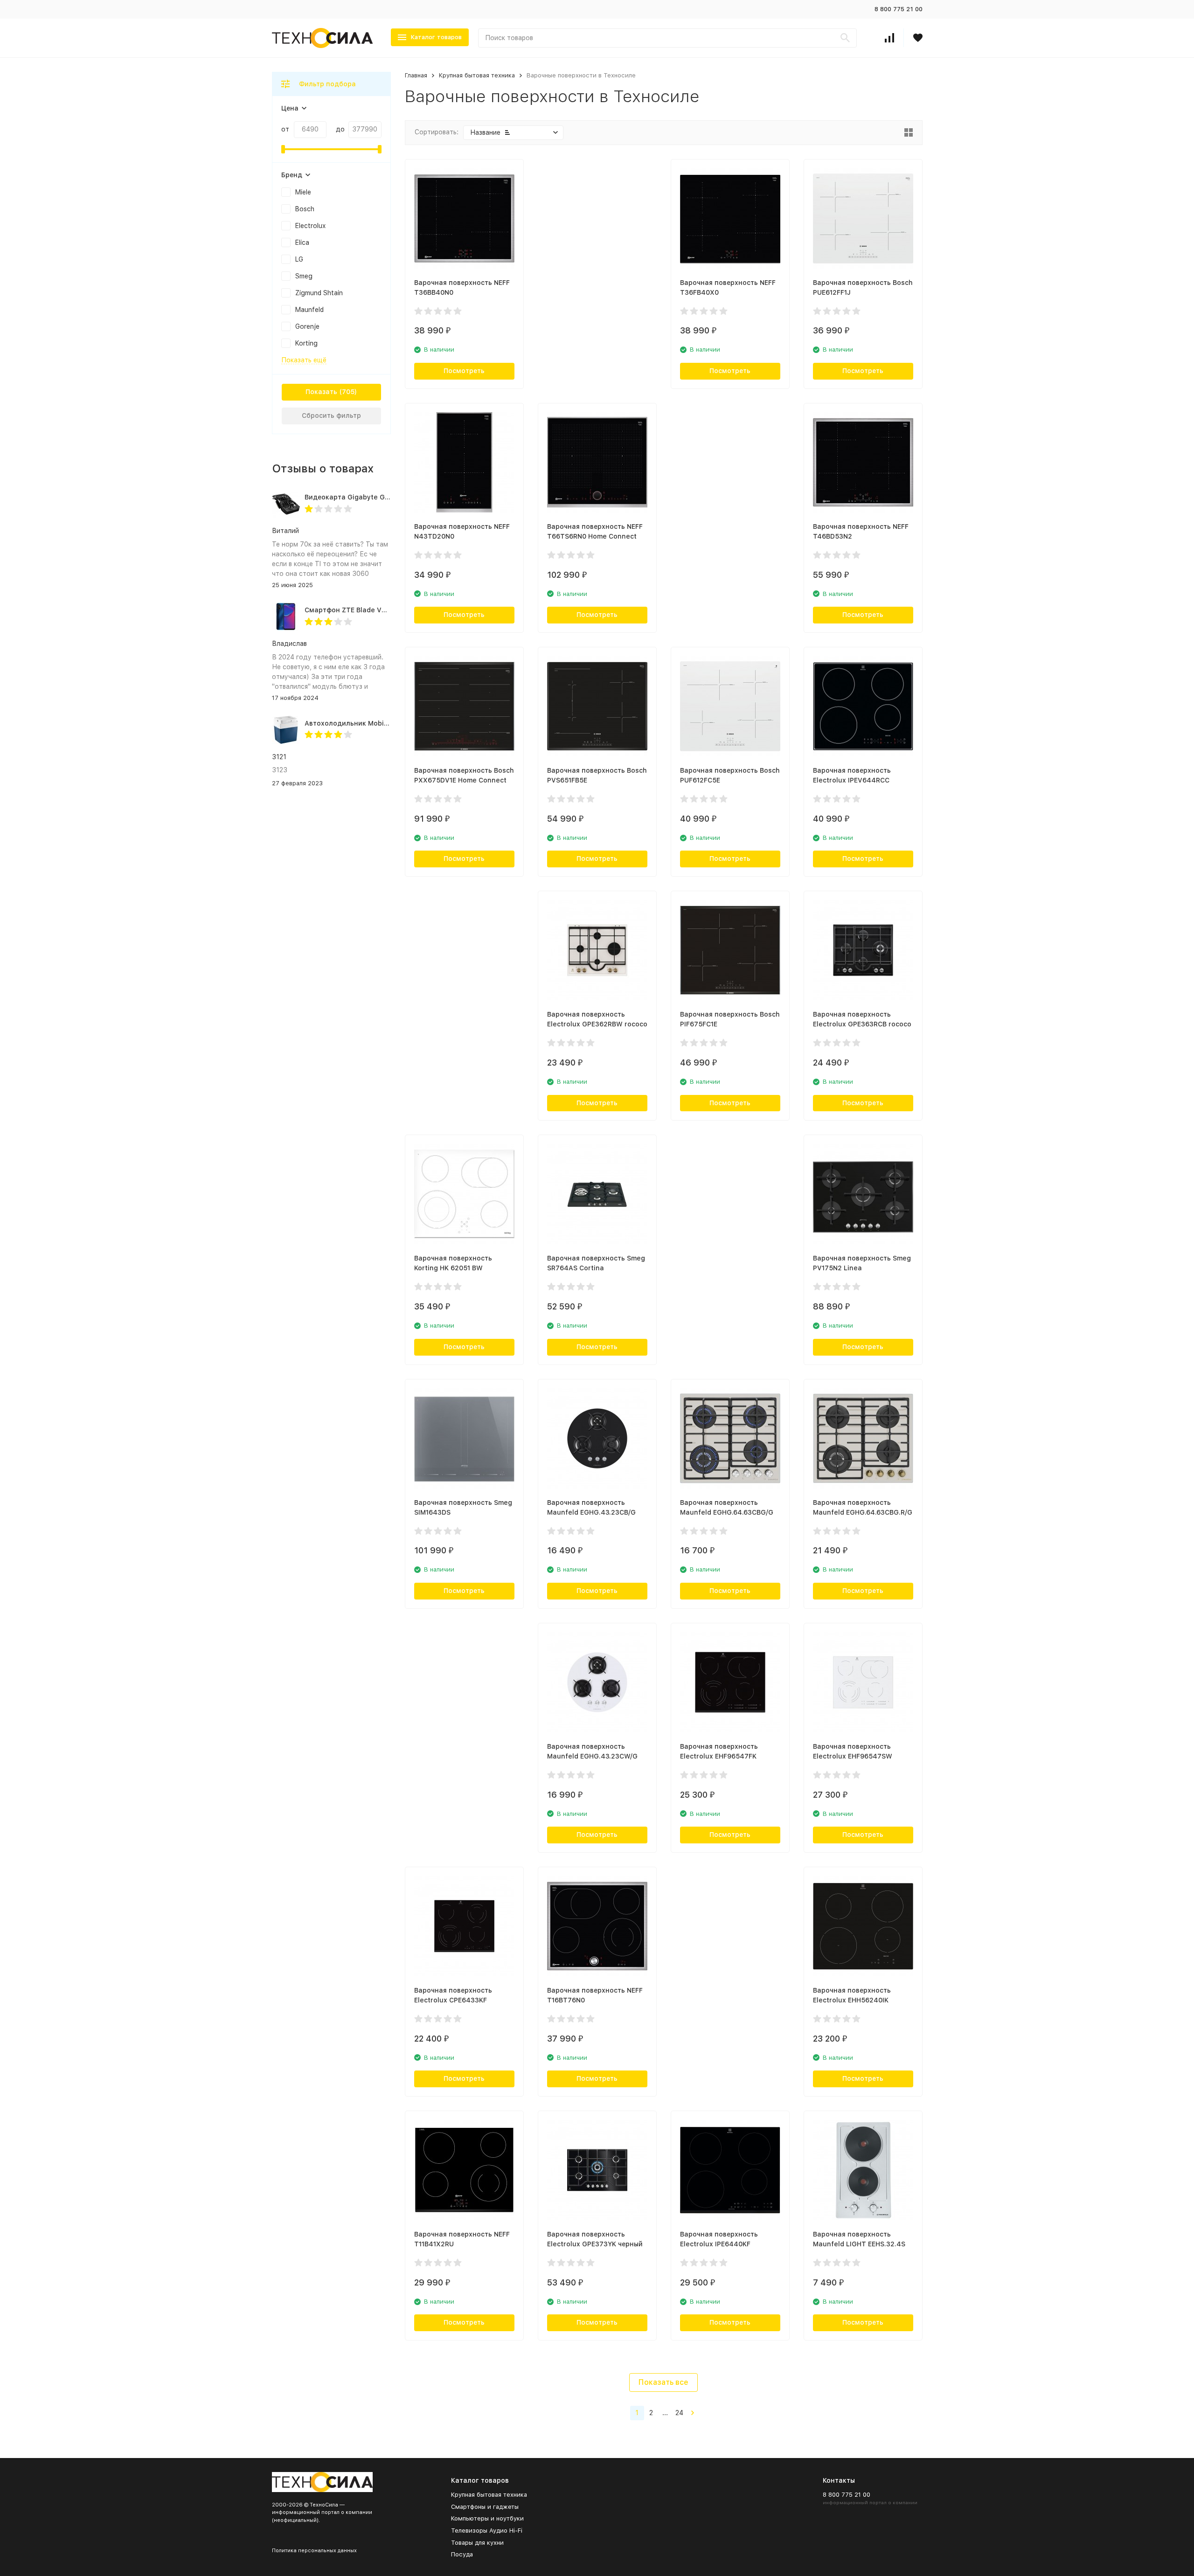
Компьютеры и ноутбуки (487, 2518)
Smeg (304, 276)
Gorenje (307, 326)
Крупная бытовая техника (477, 75)
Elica (302, 242)
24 (679, 2413)
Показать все (663, 2382)
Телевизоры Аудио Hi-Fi (487, 2531)
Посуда (462, 2554)
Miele (303, 192)
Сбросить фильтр (331, 415)
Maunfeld (309, 310)
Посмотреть (464, 371)
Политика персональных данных (314, 2551)
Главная (416, 75)
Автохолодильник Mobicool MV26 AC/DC (373, 723)
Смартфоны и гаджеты (485, 2507)
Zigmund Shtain (319, 293)
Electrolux (310, 226)
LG (299, 259)
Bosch (305, 209)
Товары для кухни (477, 2543)
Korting (306, 343)
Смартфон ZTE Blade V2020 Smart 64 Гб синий (384, 610)
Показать (321, 392)
